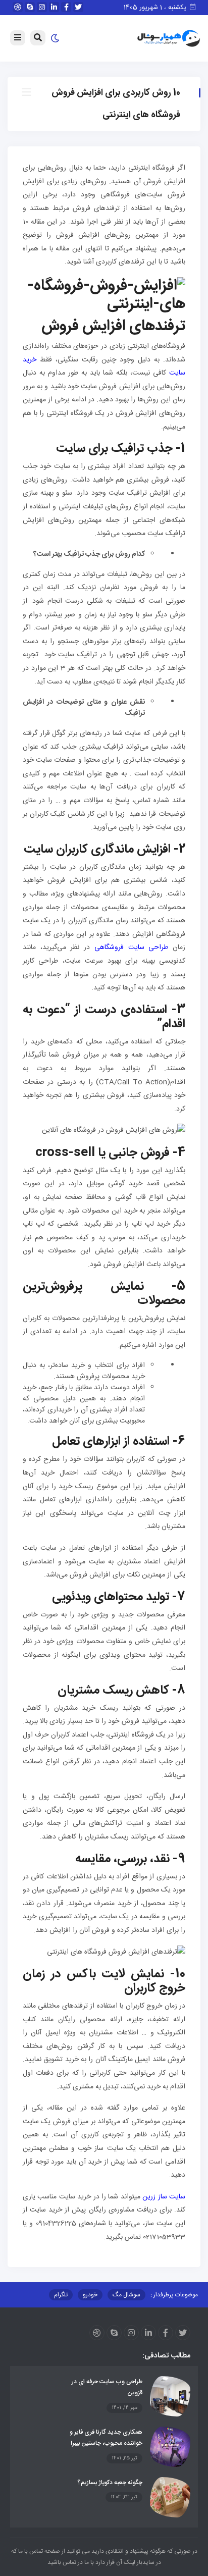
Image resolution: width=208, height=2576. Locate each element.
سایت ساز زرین (164, 2197)
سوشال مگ (126, 2295)
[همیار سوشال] (169, 39)
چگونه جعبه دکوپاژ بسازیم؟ (110, 2483)
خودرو (90, 2295)
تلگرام (61, 2295)
